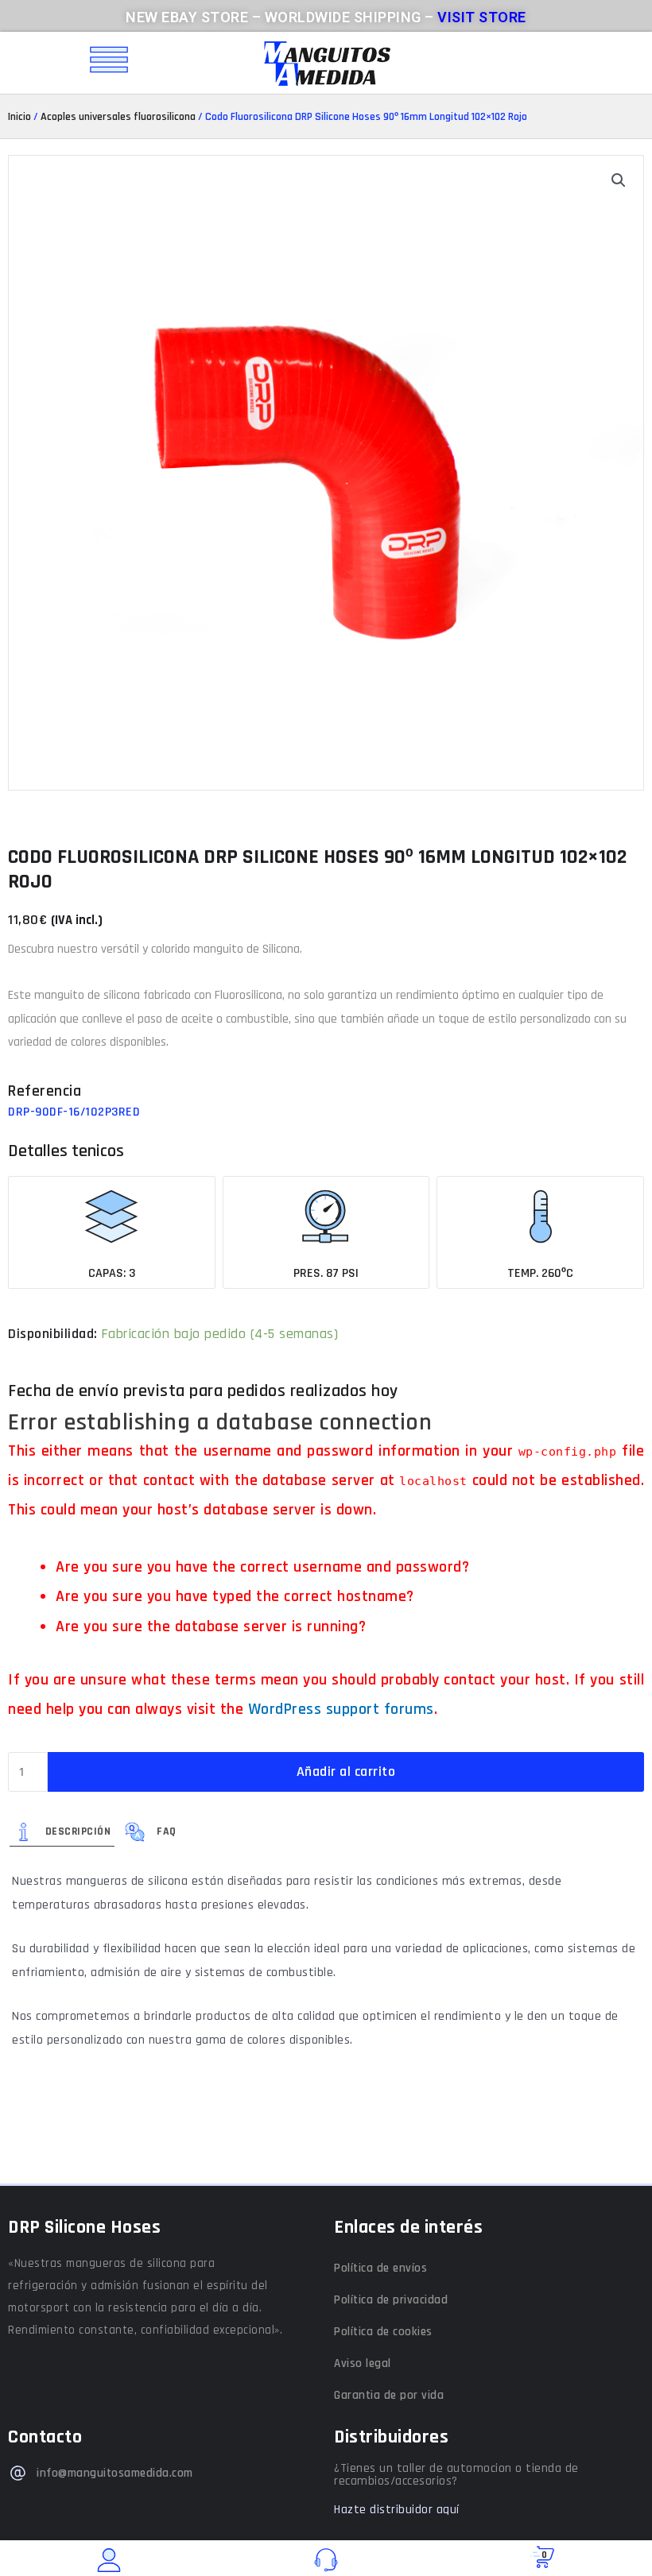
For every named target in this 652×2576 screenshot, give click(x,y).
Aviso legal (363, 2363)
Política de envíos (380, 2268)
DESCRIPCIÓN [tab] (78, 1831)
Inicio (19, 117)
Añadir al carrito (346, 1771)
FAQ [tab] (167, 1831)
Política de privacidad (391, 2300)
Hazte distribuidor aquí (397, 2510)
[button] (619, 180)
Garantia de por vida (389, 2395)
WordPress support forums (341, 1709)
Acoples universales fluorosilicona (118, 117)
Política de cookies (383, 2332)
